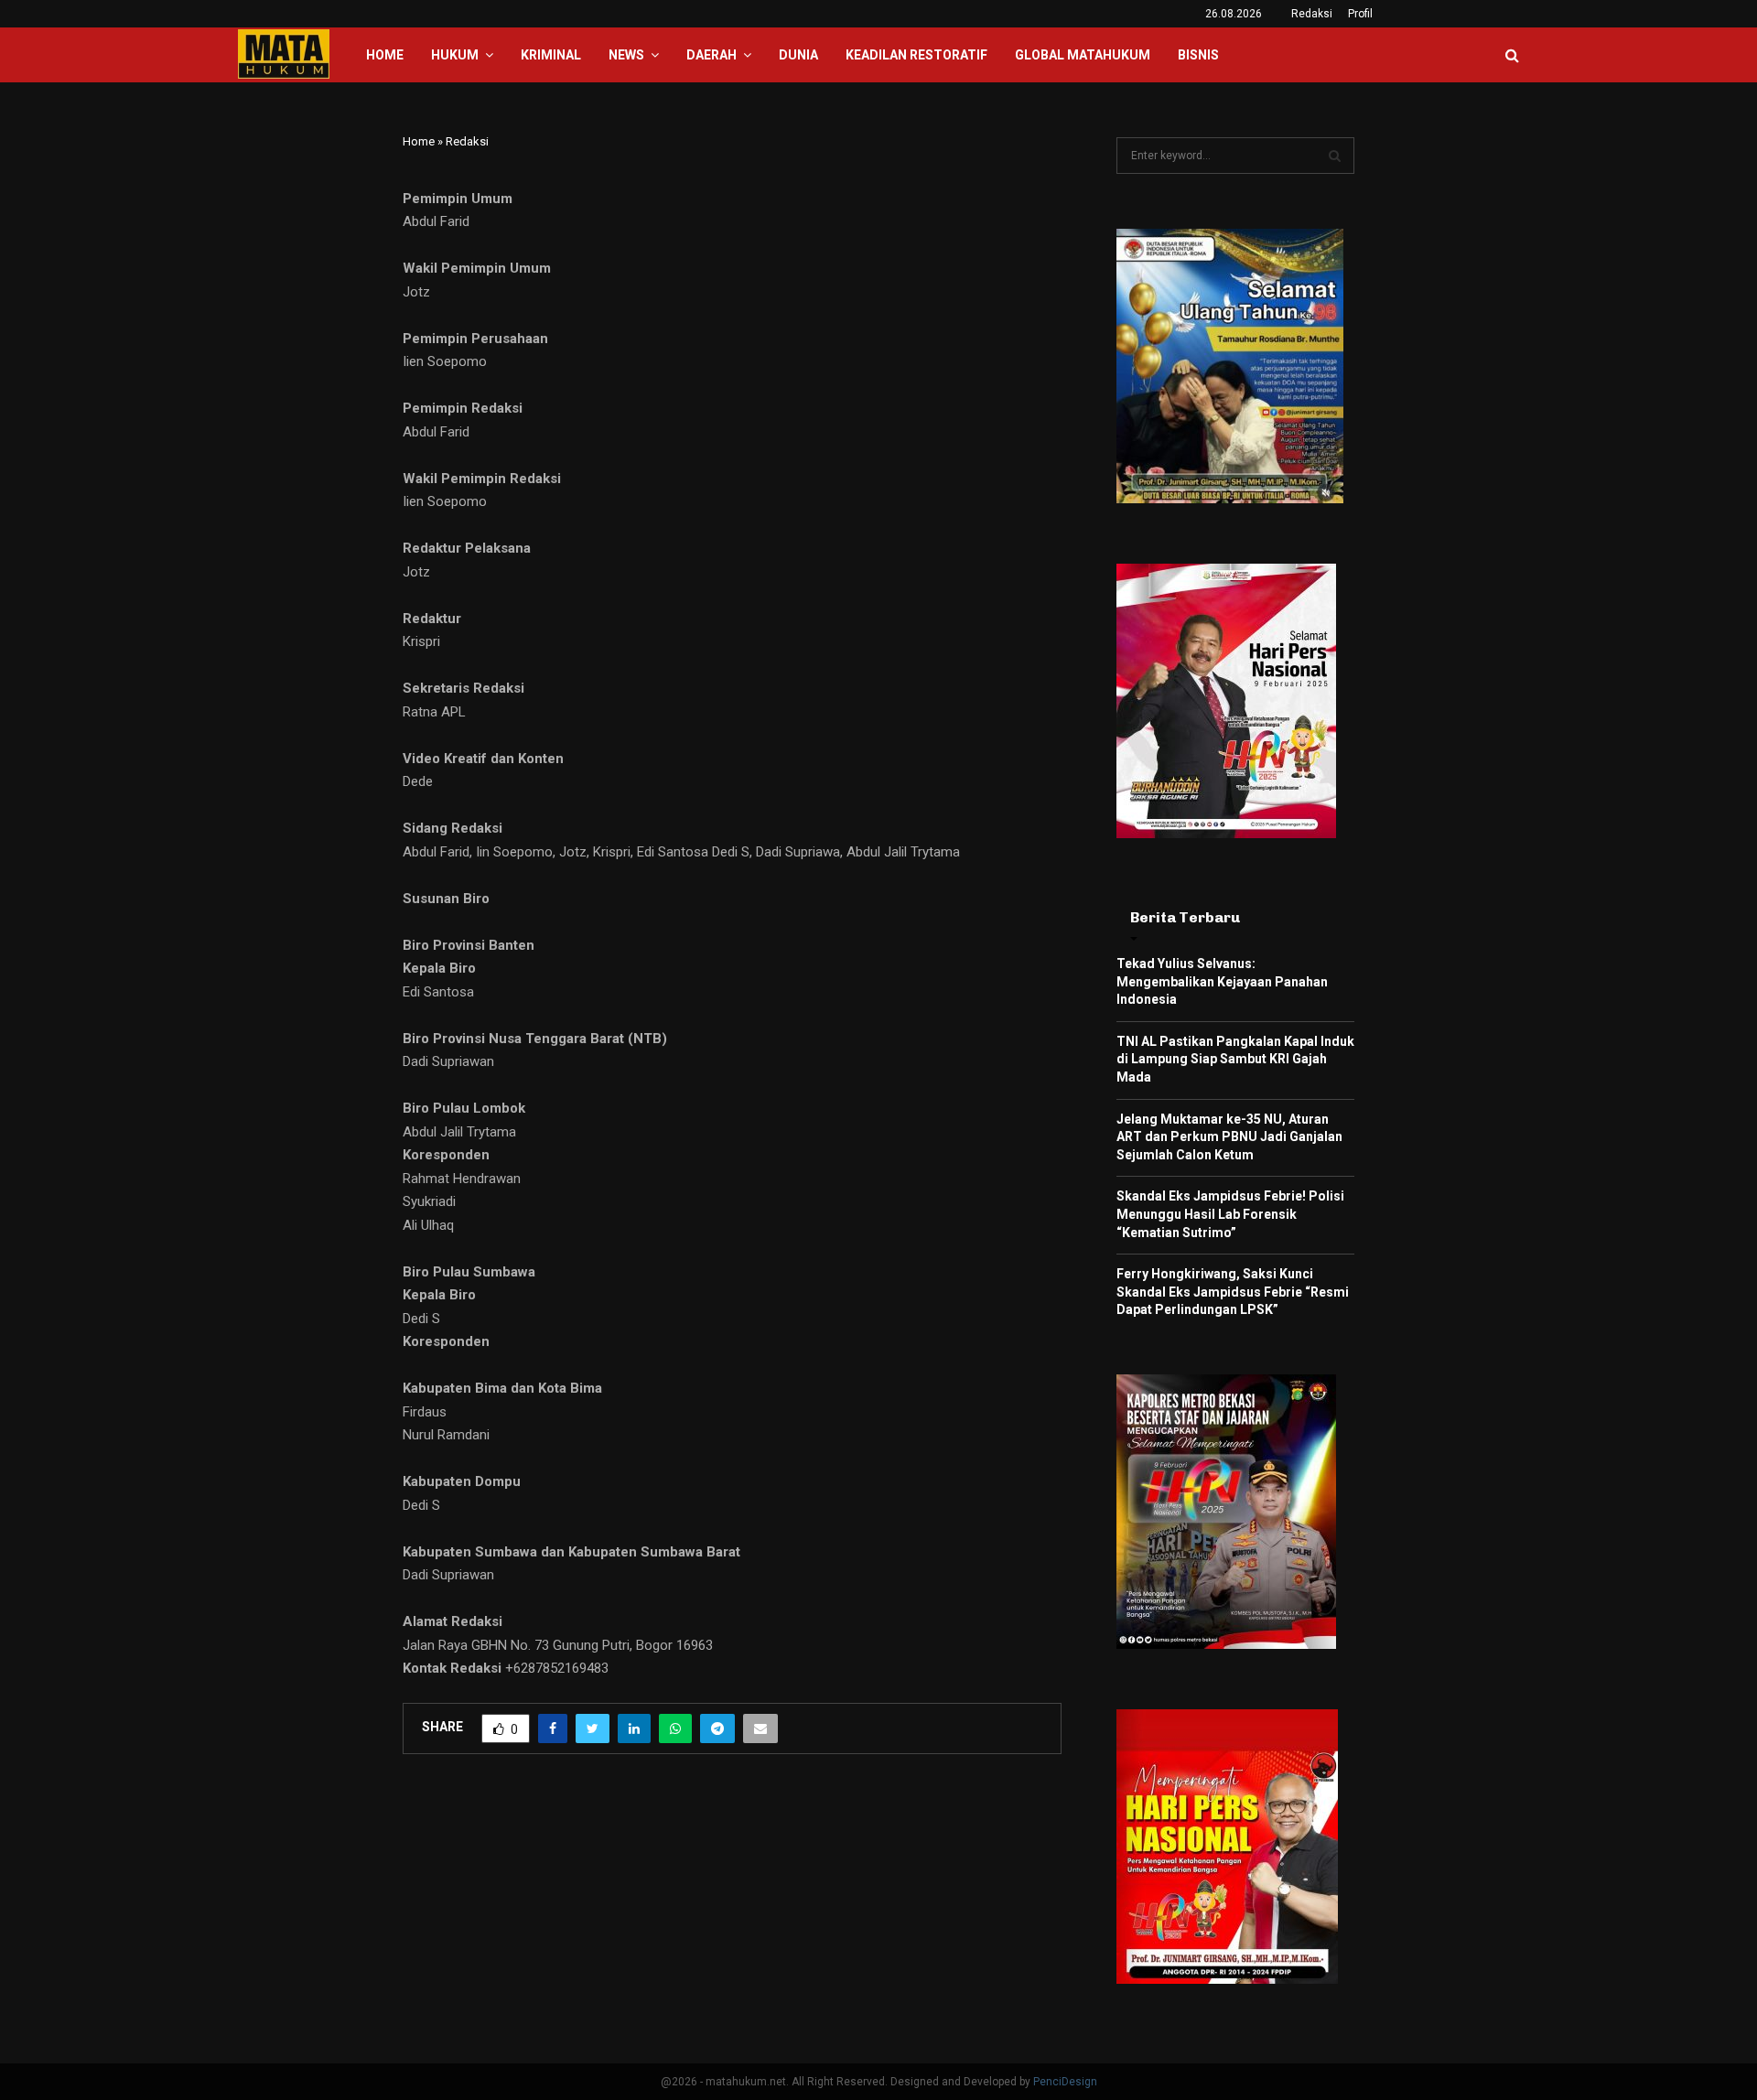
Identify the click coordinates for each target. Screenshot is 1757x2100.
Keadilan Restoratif (916, 55)
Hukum (455, 55)
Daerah (711, 55)
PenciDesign (1065, 2082)
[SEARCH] (1335, 156)
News (626, 55)
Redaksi (1312, 14)
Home (385, 55)
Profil (1360, 14)
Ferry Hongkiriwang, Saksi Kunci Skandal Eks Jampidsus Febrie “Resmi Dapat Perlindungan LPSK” (1233, 1292)
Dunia (798, 55)
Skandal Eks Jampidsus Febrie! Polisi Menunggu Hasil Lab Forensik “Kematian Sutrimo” (1230, 1214)
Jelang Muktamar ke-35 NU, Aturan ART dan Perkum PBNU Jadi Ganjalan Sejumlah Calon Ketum (1229, 1137)
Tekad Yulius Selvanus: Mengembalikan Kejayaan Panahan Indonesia (1222, 981)
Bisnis (1198, 55)
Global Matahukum (1083, 55)
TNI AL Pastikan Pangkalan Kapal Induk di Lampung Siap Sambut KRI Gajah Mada (1235, 1059)
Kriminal (551, 55)
